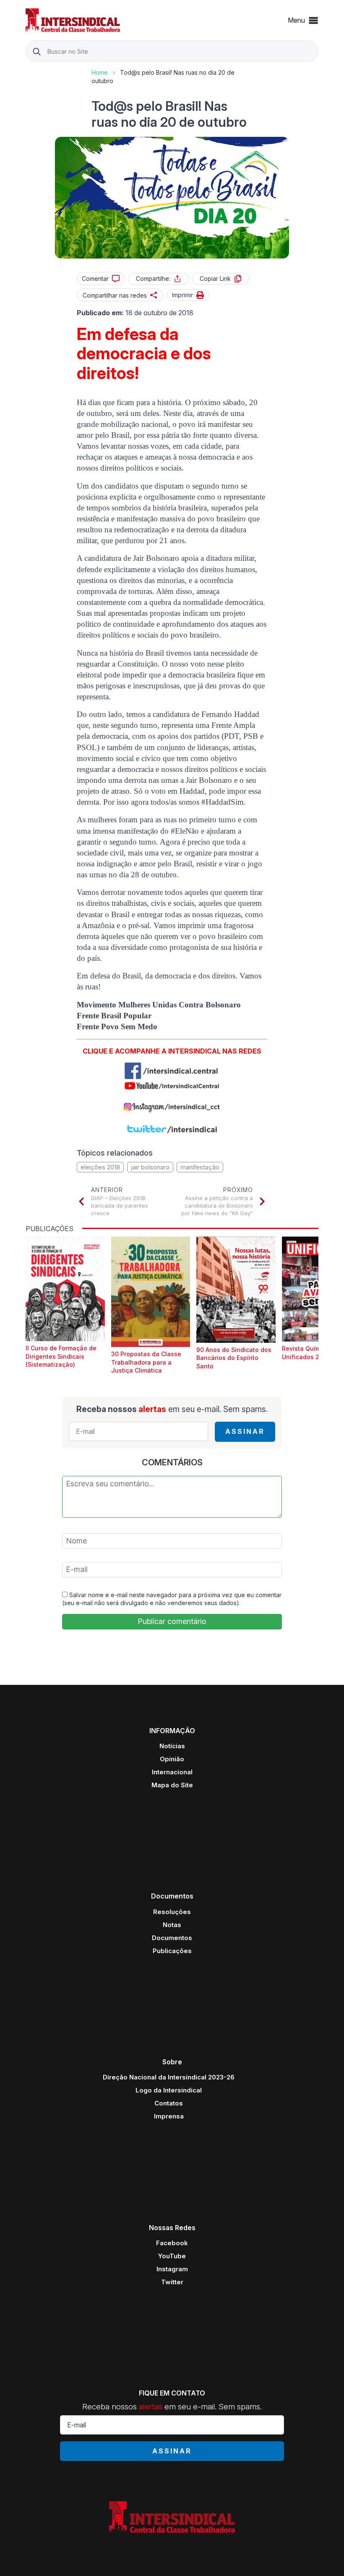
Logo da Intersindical (169, 2090)
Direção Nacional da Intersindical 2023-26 (169, 2077)
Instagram (172, 2269)
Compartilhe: (153, 279)
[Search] (37, 51)
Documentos (172, 1938)
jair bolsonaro (150, 1167)
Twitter (172, 2282)
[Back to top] (323, 2555)
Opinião (172, 1759)
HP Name (27, 68)
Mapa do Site (172, 1785)
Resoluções (172, 1912)
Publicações (172, 1951)
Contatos (169, 2103)
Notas (172, 1925)
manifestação (200, 1167)
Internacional (172, 1772)
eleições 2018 (100, 1167)
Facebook (172, 2243)
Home (100, 72)
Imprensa (169, 2116)
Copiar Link (215, 279)
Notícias (172, 1746)
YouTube (172, 2256)
